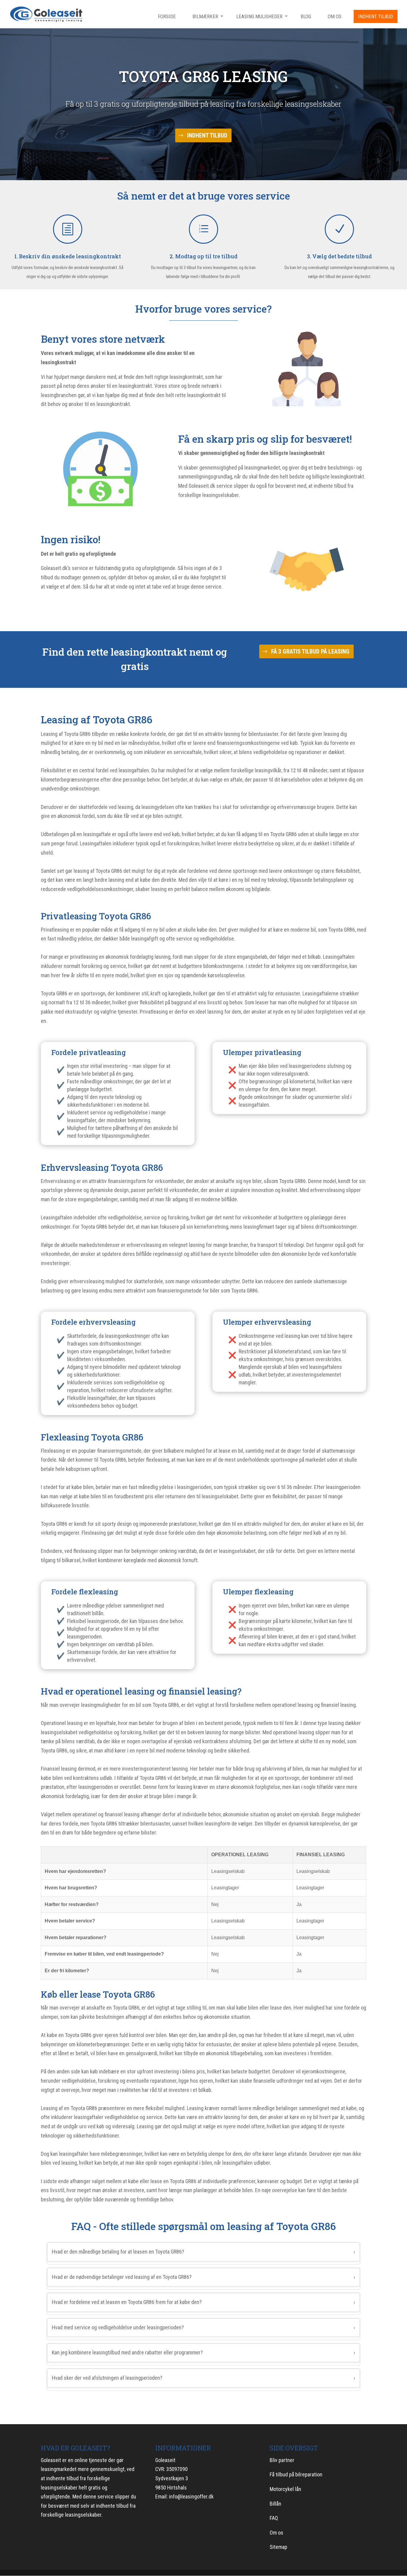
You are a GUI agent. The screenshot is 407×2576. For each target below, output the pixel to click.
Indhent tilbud (376, 16)
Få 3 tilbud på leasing (135, 681)
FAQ (274, 2518)
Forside (167, 16)
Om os (335, 16)
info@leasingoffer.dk (191, 2497)
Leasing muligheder (259, 16)
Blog (306, 16)
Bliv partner (282, 2460)
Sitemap (278, 2547)
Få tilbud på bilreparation (296, 2474)
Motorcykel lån (285, 2489)
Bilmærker (205, 16)
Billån (275, 2504)
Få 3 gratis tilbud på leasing (310, 651)
